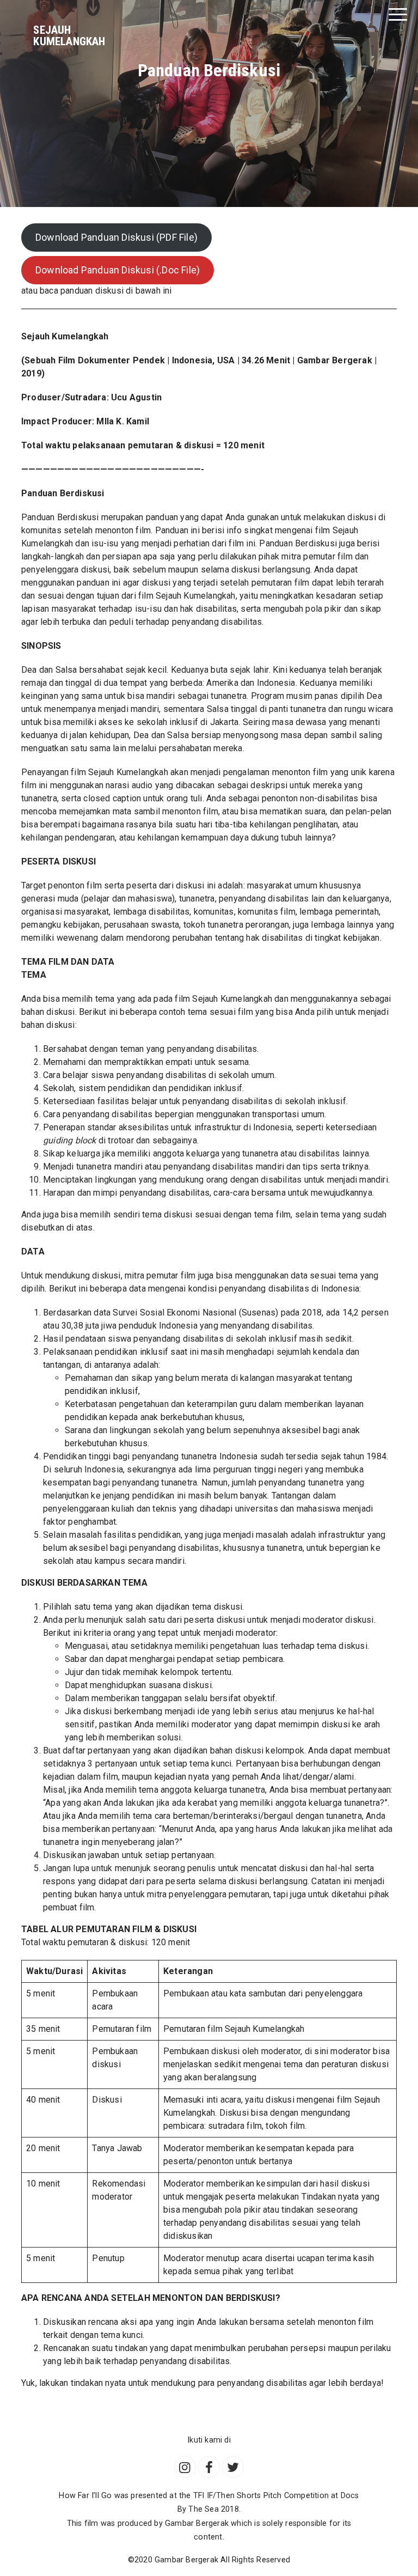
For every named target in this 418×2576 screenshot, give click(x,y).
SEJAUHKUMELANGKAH (69, 36)
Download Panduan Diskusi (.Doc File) (118, 270)
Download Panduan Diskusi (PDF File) (116, 237)
